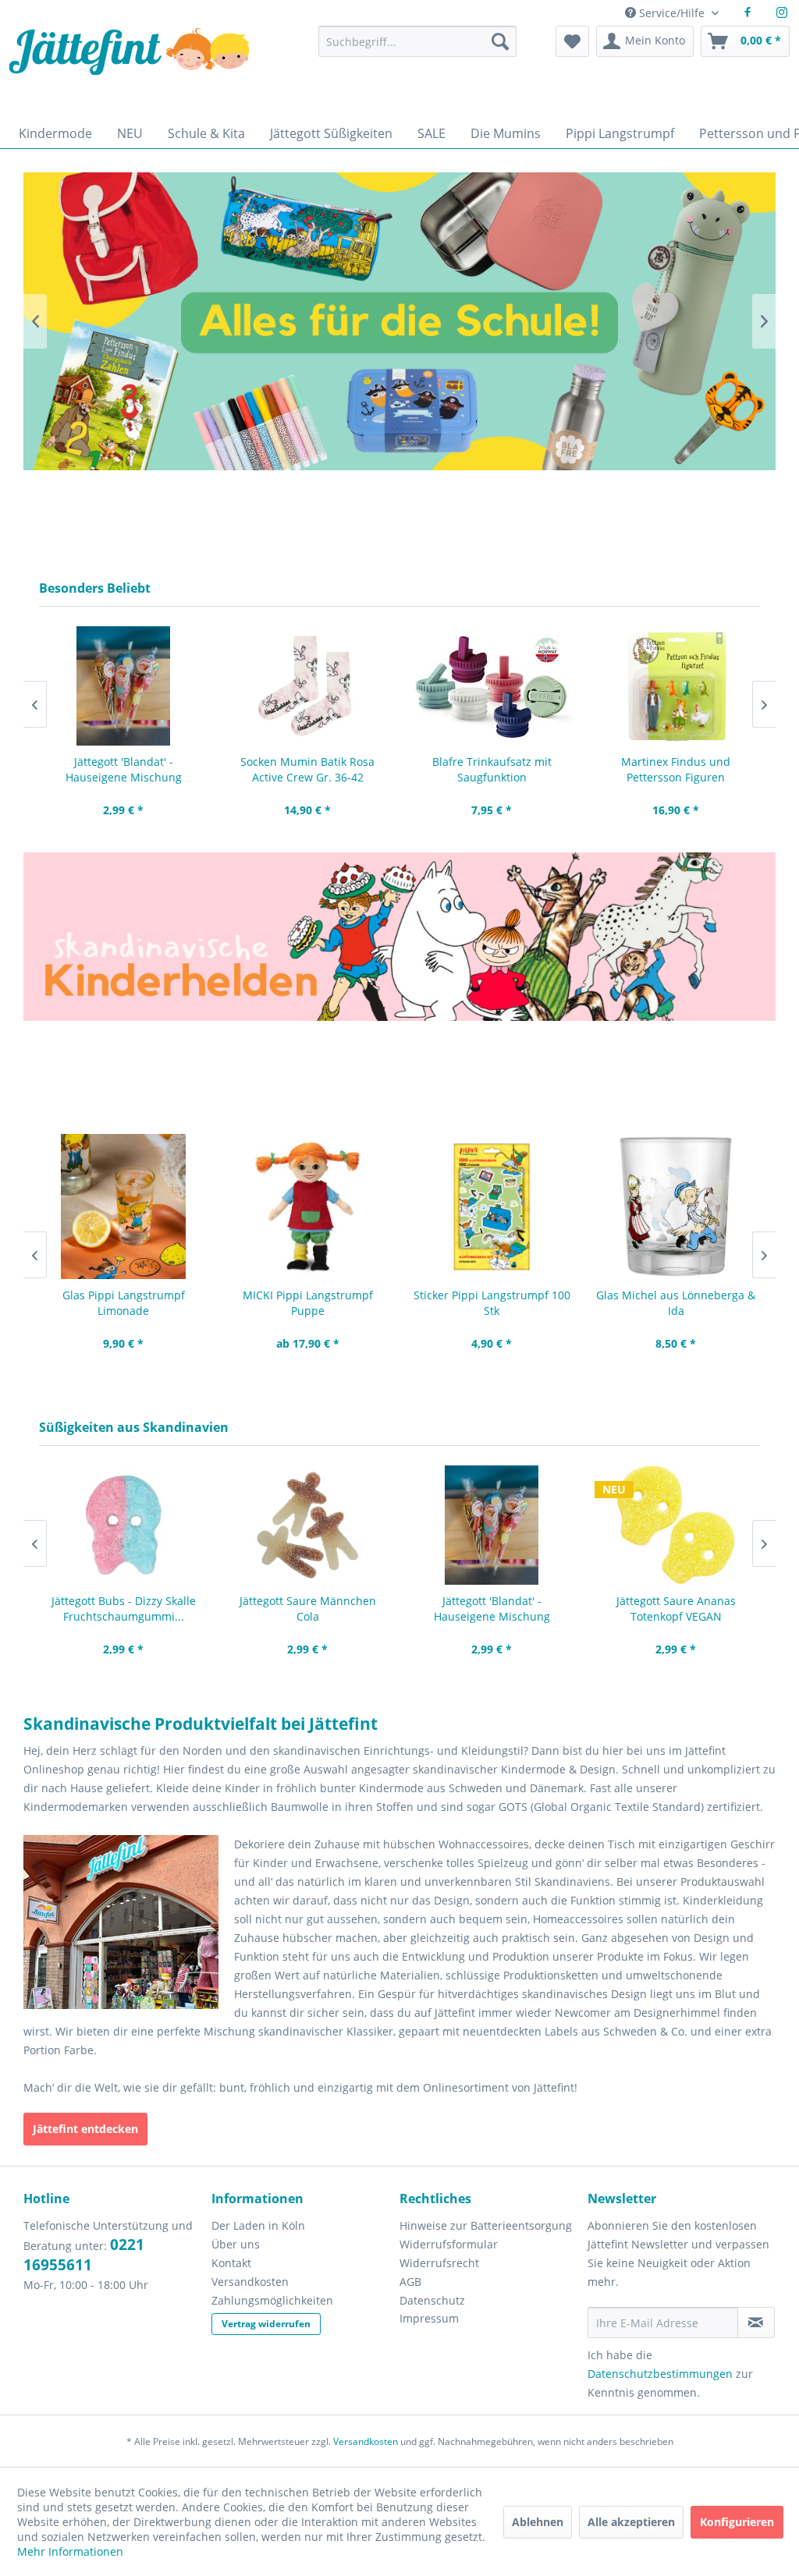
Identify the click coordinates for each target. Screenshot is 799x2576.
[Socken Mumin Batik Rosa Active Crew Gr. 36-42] (307, 686)
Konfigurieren (737, 2522)
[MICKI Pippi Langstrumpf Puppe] (307, 1207)
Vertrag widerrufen (266, 2324)
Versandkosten (250, 2282)
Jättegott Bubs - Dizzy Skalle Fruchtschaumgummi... (124, 1609)
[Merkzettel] (572, 41)
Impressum (429, 2318)
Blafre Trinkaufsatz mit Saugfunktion (492, 769)
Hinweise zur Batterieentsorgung (486, 2225)
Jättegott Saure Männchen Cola (308, 1609)
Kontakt (231, 2263)
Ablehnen (538, 2522)
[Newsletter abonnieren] (756, 2323)
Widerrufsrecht (439, 2263)
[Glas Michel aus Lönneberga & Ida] (676, 1207)
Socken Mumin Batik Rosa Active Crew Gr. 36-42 (307, 769)
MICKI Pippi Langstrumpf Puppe (308, 1303)
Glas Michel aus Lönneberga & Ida (676, 1303)
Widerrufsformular (449, 2244)
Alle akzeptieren (631, 2522)
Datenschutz (432, 2300)
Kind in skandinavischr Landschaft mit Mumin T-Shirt (399, 321)
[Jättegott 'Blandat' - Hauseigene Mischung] (123, 686)
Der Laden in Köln (258, 2225)
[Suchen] (500, 41)
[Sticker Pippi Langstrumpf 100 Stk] (492, 1207)
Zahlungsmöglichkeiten (272, 2300)
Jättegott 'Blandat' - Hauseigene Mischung (124, 769)
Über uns (236, 2244)
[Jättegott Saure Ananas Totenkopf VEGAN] (676, 1525)
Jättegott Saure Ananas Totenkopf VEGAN (676, 1609)
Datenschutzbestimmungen (660, 2374)
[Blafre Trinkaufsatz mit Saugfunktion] (492, 686)
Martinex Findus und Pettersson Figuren (676, 769)
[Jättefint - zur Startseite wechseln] (129, 68)
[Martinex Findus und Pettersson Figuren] (676, 686)
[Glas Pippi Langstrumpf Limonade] (123, 1207)
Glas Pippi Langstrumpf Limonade (124, 1303)
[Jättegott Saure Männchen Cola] (307, 1525)
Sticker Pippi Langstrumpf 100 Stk (492, 1303)
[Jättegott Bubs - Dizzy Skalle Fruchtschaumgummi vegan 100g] (123, 1525)
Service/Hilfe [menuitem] (672, 13)
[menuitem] (417, 49)
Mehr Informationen (70, 2551)
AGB (410, 2282)
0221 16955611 (84, 2255)
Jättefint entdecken (85, 2129)
